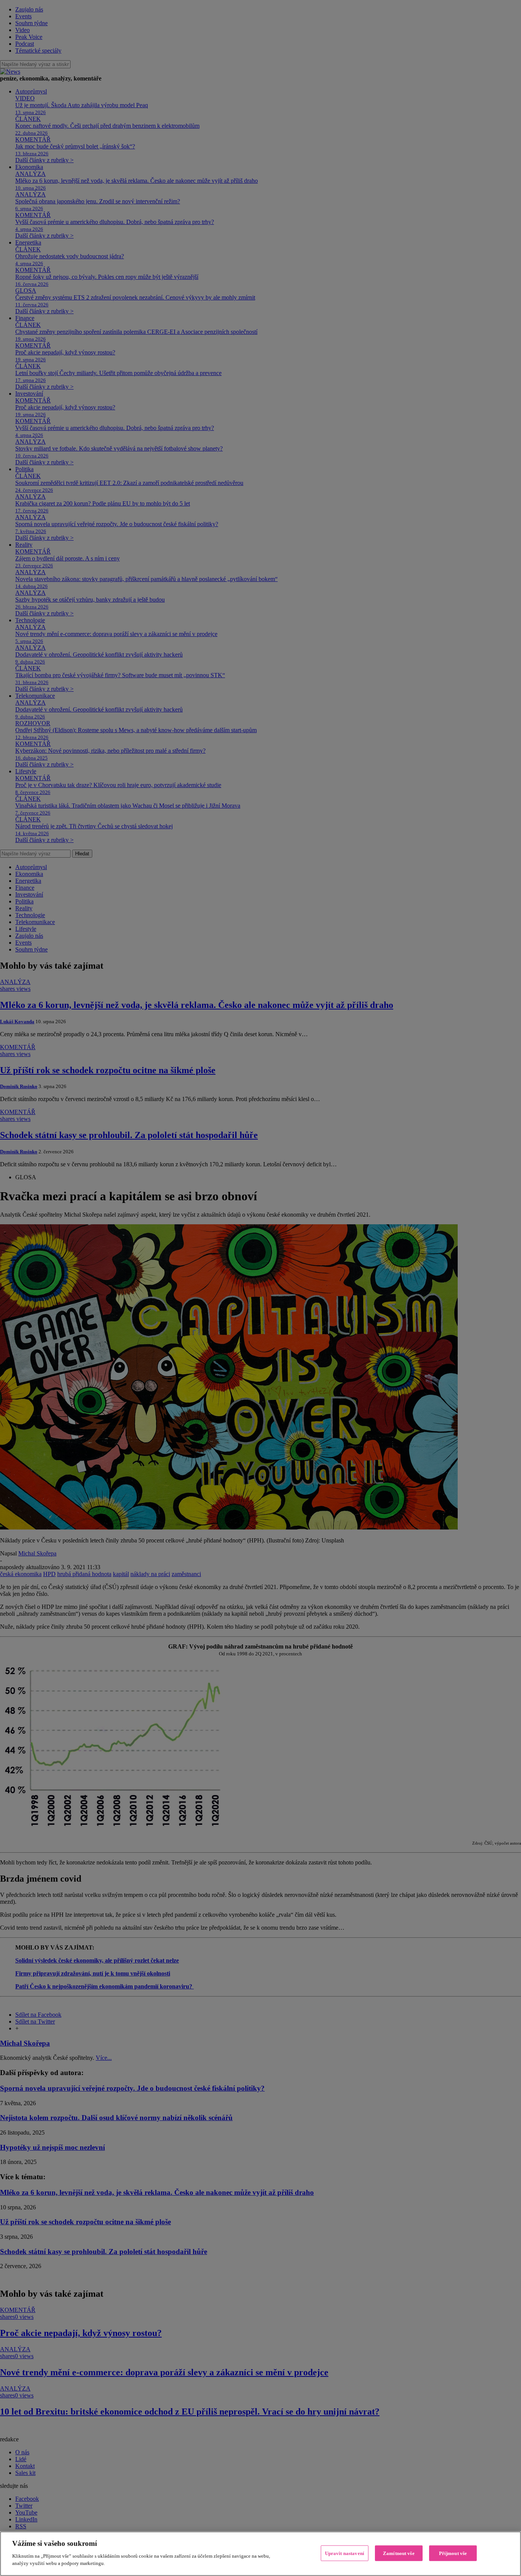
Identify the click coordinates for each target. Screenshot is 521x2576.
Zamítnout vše (399, 2553)
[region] (260, 2554)
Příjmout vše (453, 2553)
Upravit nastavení (345, 2553)
